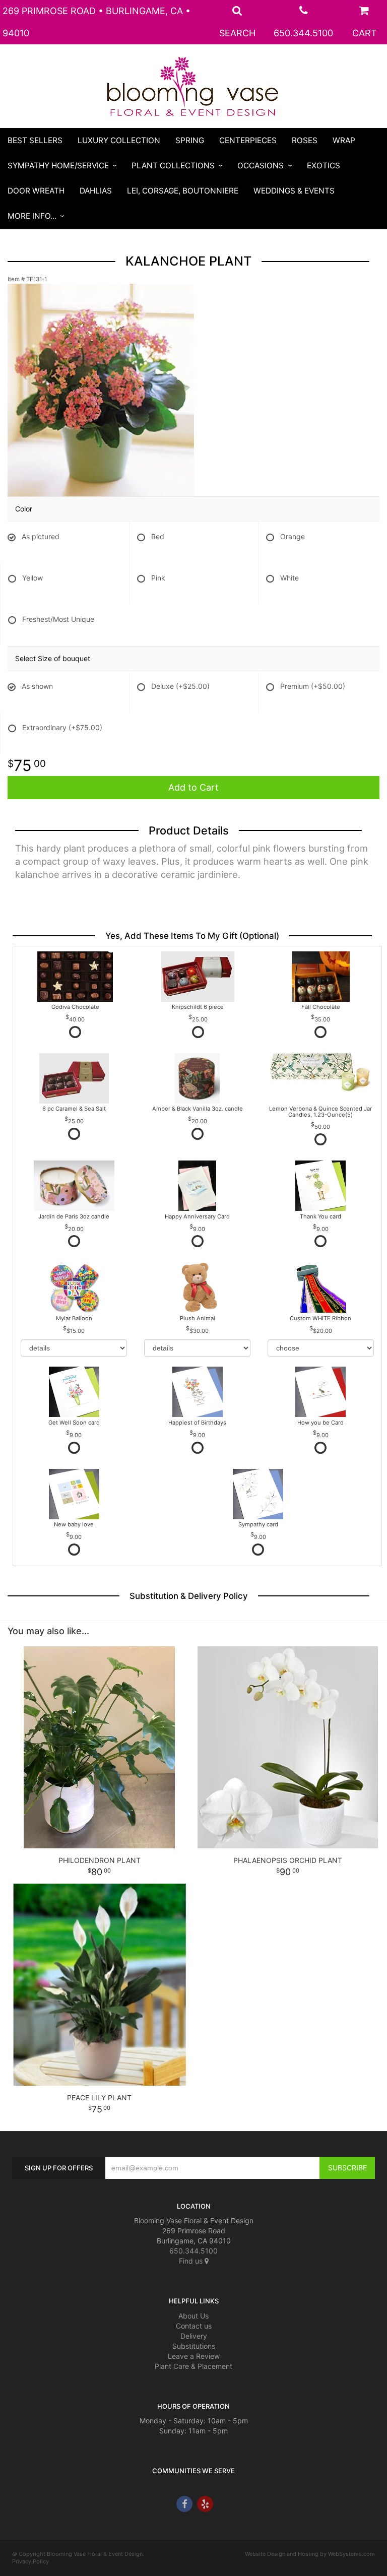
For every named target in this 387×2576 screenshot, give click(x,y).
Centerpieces (248, 140)
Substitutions (194, 2346)
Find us (192, 2261)
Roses (305, 140)
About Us (193, 2316)
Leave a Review (194, 2356)
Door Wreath (36, 191)
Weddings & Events (294, 191)
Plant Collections (173, 166)
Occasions (261, 166)
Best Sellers (35, 140)
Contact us (194, 2326)
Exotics (324, 166)
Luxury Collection (119, 140)
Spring (190, 140)
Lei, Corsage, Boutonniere (183, 191)
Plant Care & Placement (193, 2366)
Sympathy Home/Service (58, 166)
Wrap (344, 140)
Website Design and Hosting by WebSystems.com (310, 2554)
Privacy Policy (30, 2561)
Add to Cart (193, 787)
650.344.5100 (303, 33)
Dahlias (96, 191)
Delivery (194, 2336)
